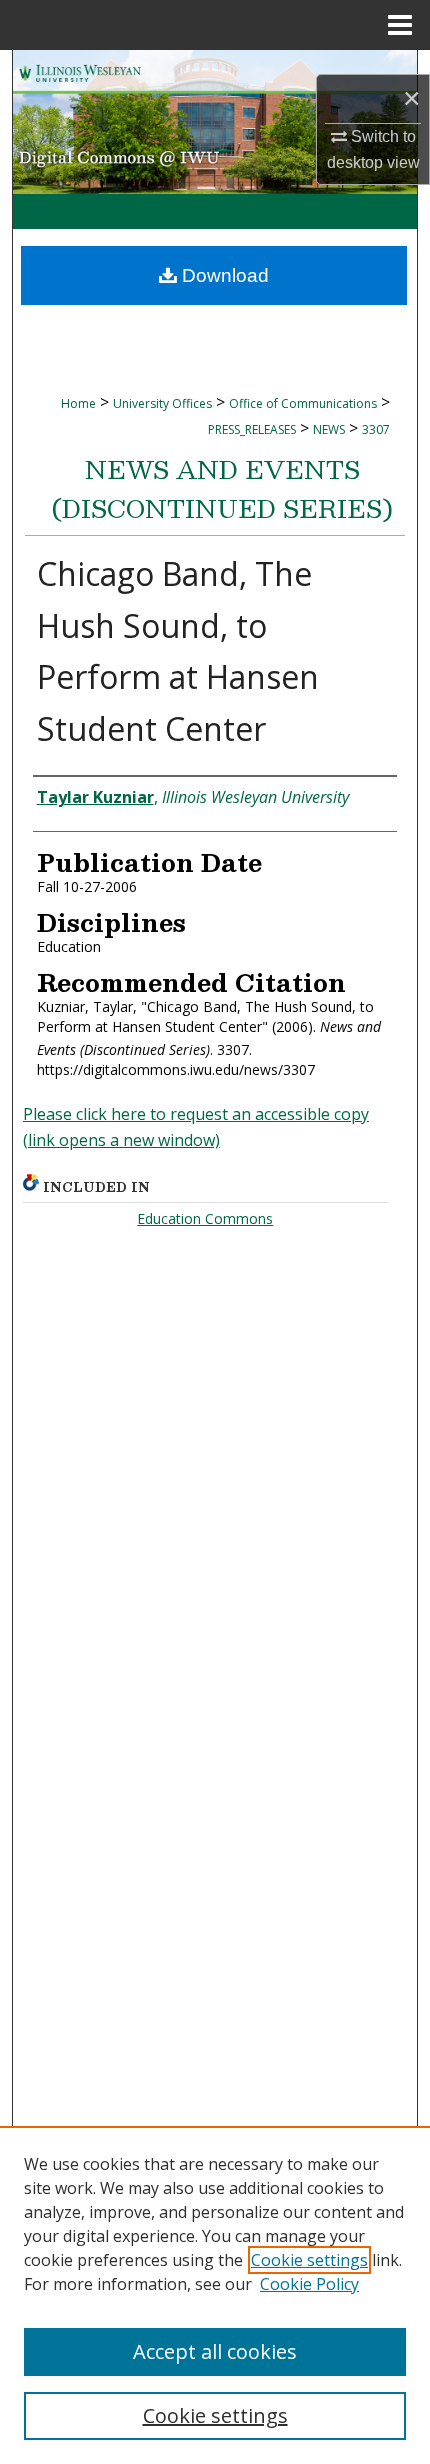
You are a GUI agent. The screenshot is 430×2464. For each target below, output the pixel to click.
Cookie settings (309, 2260)
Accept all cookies (215, 2351)
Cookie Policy (309, 2284)
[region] (215, 2295)
